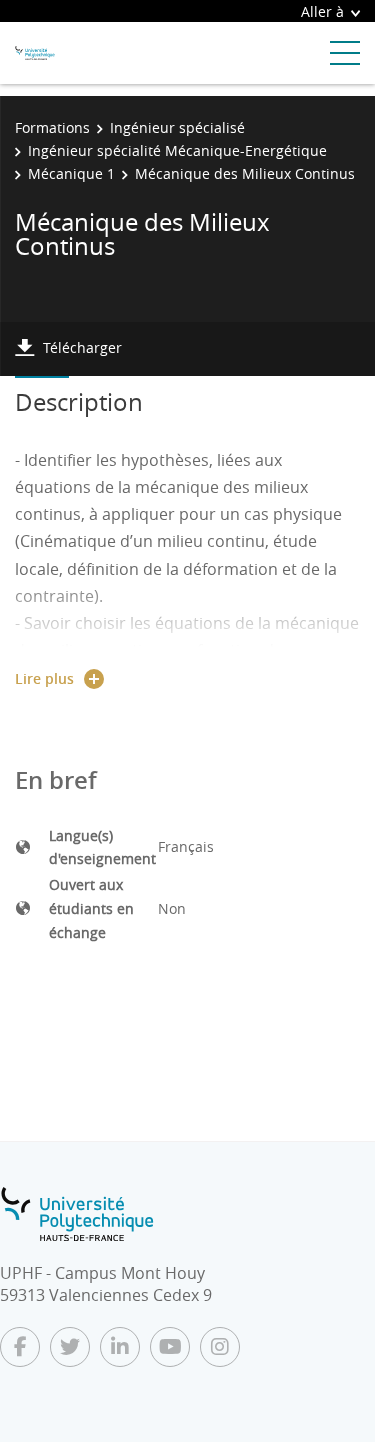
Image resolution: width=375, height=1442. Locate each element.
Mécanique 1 (71, 173)
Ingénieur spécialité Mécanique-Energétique (177, 150)
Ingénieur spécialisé (177, 127)
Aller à (322, 11)
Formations (52, 127)
